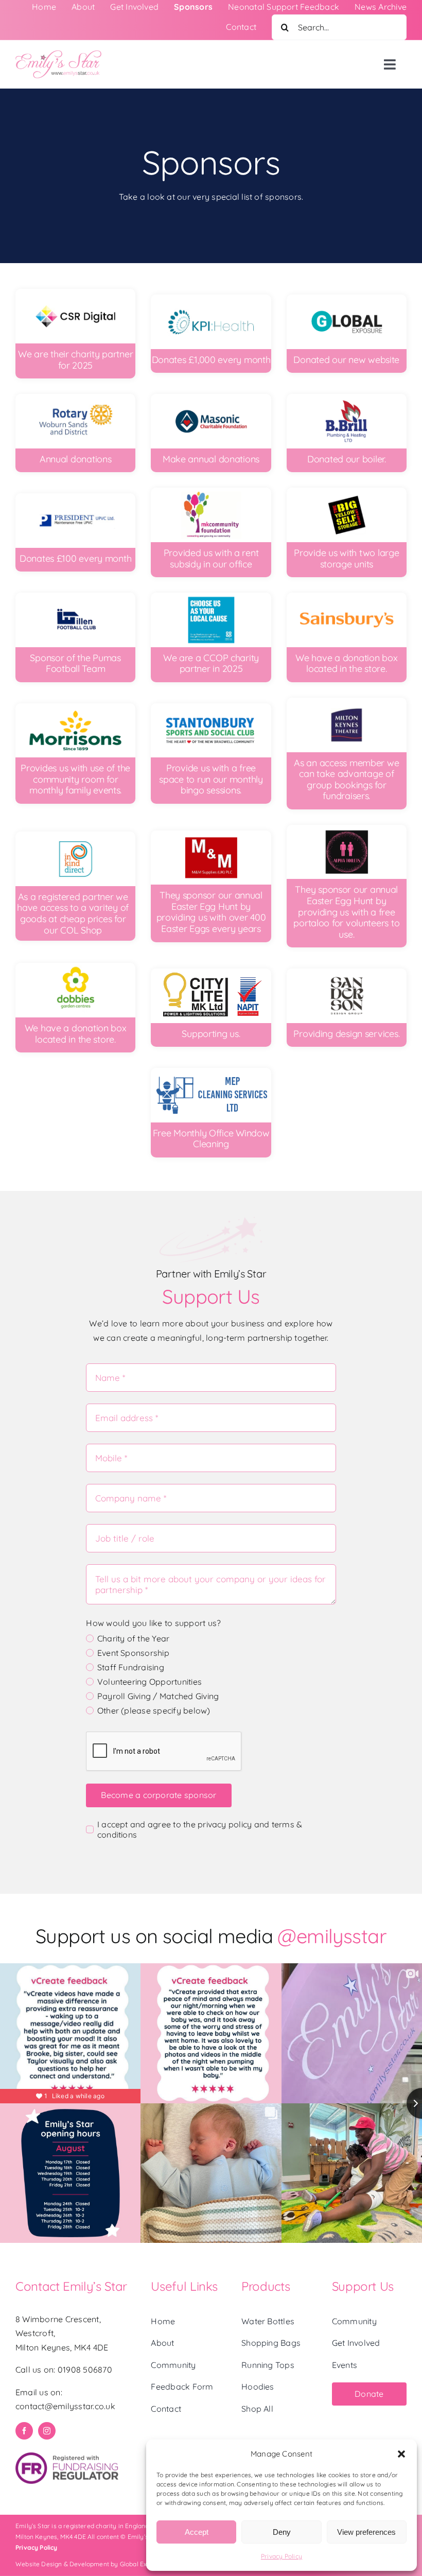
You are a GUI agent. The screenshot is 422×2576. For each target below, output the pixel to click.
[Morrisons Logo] (75, 707)
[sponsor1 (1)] (211, 1072)
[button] (401, 2454)
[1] (347, 299)
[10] (75, 597)
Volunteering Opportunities (150, 1682)
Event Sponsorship (133, 1653)
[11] (75, 836)
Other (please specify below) (154, 1710)
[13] (347, 492)
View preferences (366, 2532)
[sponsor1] (211, 973)
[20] (211, 835)
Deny (282, 2532)
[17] (347, 702)
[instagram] (47, 2431)
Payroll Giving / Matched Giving (158, 1696)
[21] (347, 829)
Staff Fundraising (131, 1667)
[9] (75, 967)
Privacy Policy (282, 2556)
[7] (75, 497)
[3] (211, 299)
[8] (211, 492)
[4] (75, 293)
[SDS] (347, 973)
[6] (211, 398)
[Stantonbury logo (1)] (211, 707)
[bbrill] (347, 398)
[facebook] (24, 2431)
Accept (197, 2532)
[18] (211, 597)
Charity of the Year (133, 1638)
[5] (75, 398)
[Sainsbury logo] (347, 597)
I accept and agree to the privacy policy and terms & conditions (200, 1829)
